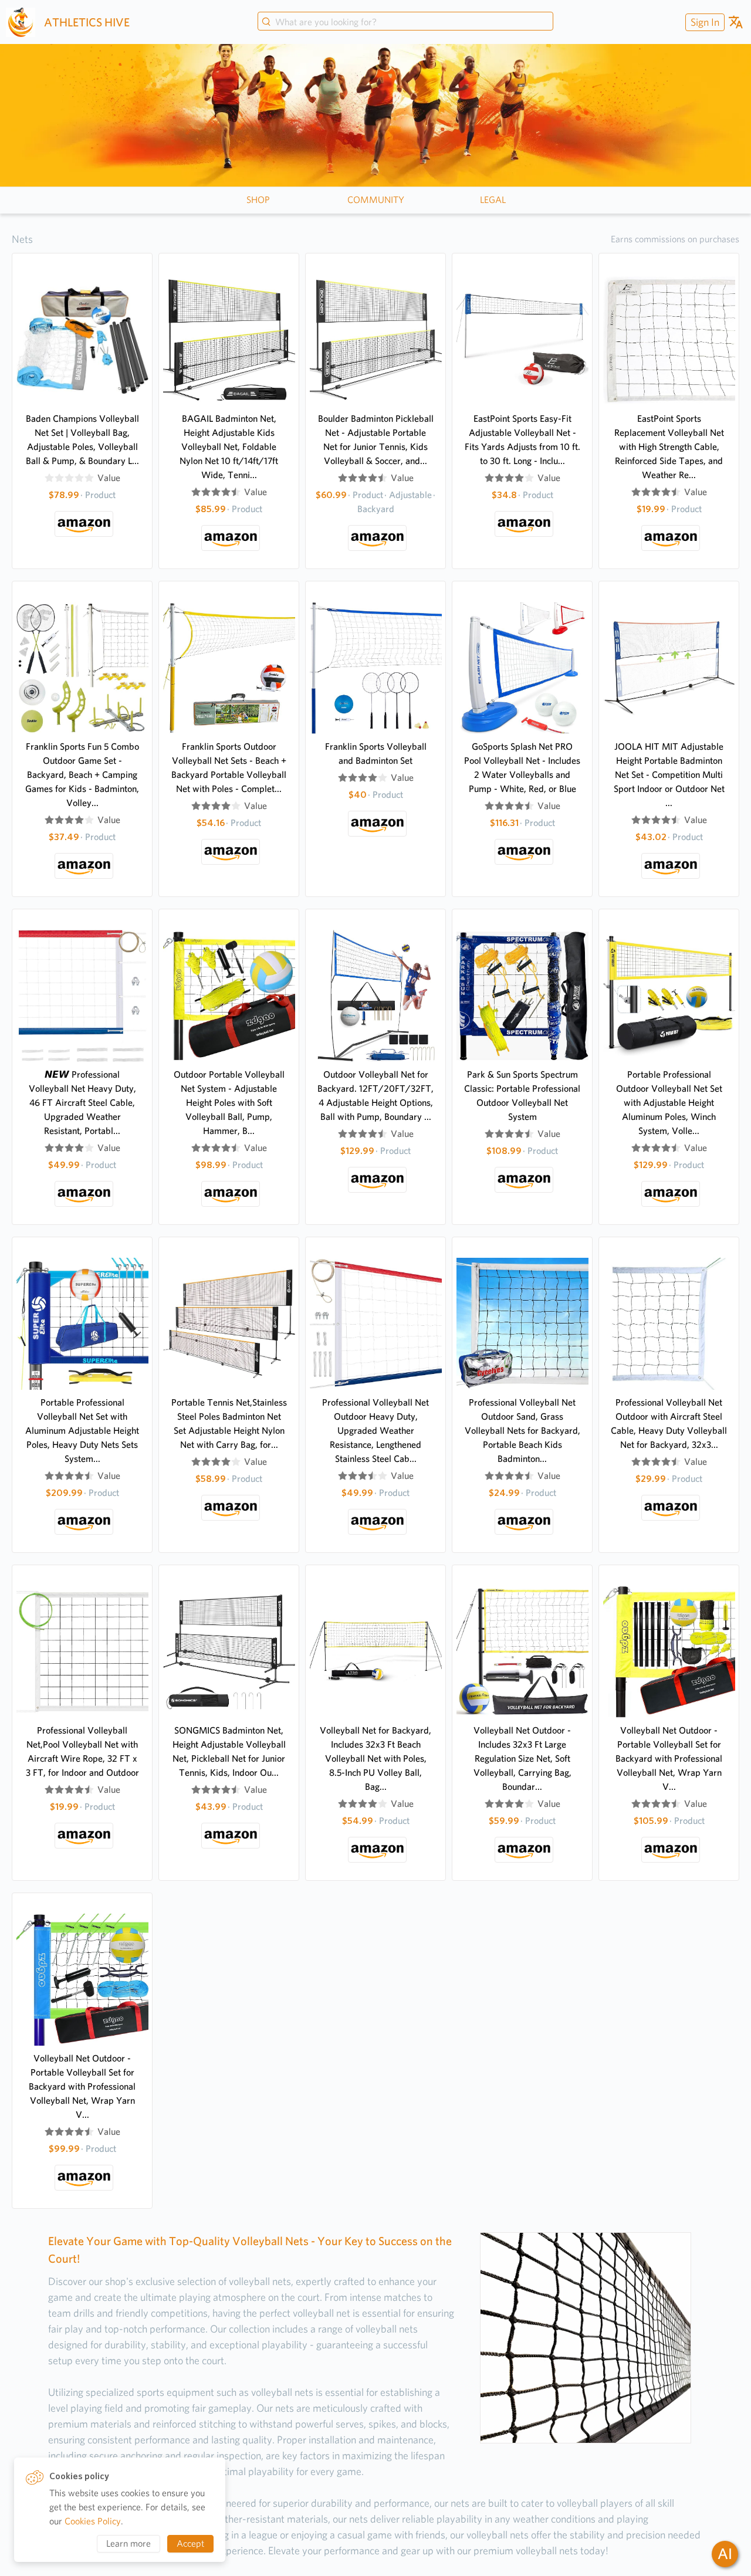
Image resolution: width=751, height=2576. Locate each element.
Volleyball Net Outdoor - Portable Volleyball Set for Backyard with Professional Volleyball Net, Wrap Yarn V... (669, 1758)
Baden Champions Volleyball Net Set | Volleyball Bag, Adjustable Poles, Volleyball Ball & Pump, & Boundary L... (82, 440)
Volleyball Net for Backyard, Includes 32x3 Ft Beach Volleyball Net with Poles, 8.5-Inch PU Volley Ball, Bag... (375, 1758)
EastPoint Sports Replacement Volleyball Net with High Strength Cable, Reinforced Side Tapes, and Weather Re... (669, 447)
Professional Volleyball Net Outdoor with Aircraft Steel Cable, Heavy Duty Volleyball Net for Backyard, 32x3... (669, 1424)
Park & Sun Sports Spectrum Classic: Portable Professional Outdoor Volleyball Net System (522, 1096)
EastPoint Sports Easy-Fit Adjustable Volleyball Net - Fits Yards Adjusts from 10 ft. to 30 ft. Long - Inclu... (522, 440)
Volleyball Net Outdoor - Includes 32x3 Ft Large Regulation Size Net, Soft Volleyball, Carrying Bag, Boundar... (522, 1758)
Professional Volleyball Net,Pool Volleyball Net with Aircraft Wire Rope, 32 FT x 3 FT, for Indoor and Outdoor (82, 1751)
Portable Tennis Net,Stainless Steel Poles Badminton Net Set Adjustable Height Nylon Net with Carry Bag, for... (229, 1424)
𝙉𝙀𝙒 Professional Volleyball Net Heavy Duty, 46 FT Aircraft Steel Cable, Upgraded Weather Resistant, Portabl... (82, 1103)
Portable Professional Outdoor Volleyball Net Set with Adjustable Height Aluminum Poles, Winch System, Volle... (669, 1103)
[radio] (49, 478)
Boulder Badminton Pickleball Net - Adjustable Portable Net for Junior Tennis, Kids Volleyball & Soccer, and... (376, 440)
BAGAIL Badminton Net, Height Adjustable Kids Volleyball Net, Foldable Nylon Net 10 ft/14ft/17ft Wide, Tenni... (229, 447)
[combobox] (405, 22)
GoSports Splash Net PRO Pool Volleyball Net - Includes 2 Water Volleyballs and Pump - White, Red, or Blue (522, 768)
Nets (22, 239)
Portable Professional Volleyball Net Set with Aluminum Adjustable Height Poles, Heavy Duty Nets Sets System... (82, 1431)
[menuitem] (703, 22)
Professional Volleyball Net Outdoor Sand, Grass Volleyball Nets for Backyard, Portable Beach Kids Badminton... (522, 1431)
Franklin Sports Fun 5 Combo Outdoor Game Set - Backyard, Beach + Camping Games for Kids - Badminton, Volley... (82, 775)
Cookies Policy (93, 2521)
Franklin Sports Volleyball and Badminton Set (376, 754)
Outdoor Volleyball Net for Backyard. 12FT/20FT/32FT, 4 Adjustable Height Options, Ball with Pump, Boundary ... (375, 1096)
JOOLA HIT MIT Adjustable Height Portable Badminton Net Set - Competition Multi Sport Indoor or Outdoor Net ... (669, 775)
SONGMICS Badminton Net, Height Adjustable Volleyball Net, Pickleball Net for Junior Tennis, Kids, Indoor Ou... (229, 1751)
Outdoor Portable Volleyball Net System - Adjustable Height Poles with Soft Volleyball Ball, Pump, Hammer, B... (229, 1103)
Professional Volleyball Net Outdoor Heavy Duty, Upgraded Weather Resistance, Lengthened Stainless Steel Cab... (375, 1431)
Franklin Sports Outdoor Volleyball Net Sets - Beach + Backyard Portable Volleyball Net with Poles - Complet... (229, 768)
